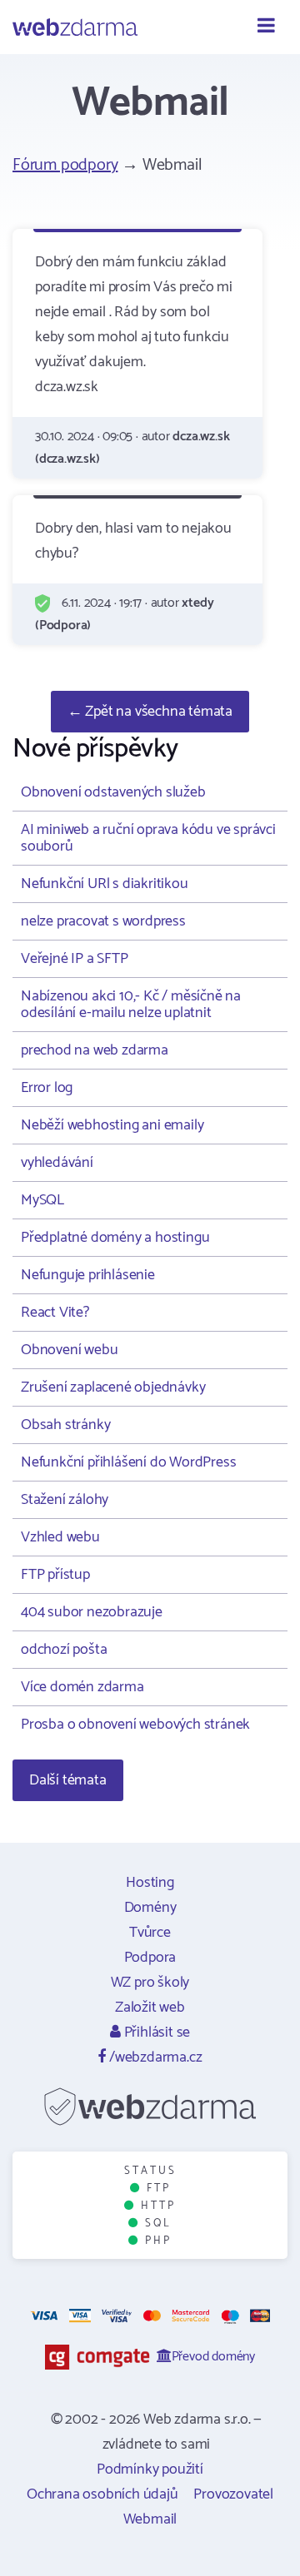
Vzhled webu (60, 1537)
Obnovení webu (69, 1350)
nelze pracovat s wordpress (103, 921)
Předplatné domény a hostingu (115, 1238)
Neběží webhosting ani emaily (112, 1125)
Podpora (150, 1958)
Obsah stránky (65, 1425)
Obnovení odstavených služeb (113, 792)
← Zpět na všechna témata (150, 712)
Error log (47, 1088)
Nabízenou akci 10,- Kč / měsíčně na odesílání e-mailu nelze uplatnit (131, 1005)
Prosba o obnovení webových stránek (135, 1725)
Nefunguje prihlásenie (88, 1275)
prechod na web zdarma (95, 1050)
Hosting (150, 1883)
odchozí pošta (64, 1650)
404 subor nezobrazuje (92, 1612)
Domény (150, 1908)
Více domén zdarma (82, 1687)
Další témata (68, 1780)
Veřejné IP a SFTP (75, 959)
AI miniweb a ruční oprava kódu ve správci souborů (148, 838)
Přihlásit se (155, 2033)
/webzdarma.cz (154, 2057)
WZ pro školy (150, 1983)
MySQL (42, 1200)
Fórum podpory (65, 165)
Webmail (150, 2519)
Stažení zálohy (65, 1500)
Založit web (150, 2008)
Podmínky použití (150, 2469)
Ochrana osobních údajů (102, 2494)
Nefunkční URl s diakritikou (105, 884)
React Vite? (55, 1313)
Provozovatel (233, 2494)
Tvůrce (150, 1933)
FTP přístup (55, 1575)
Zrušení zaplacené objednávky (113, 1387)
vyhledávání (57, 1163)
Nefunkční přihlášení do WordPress (128, 1462)
